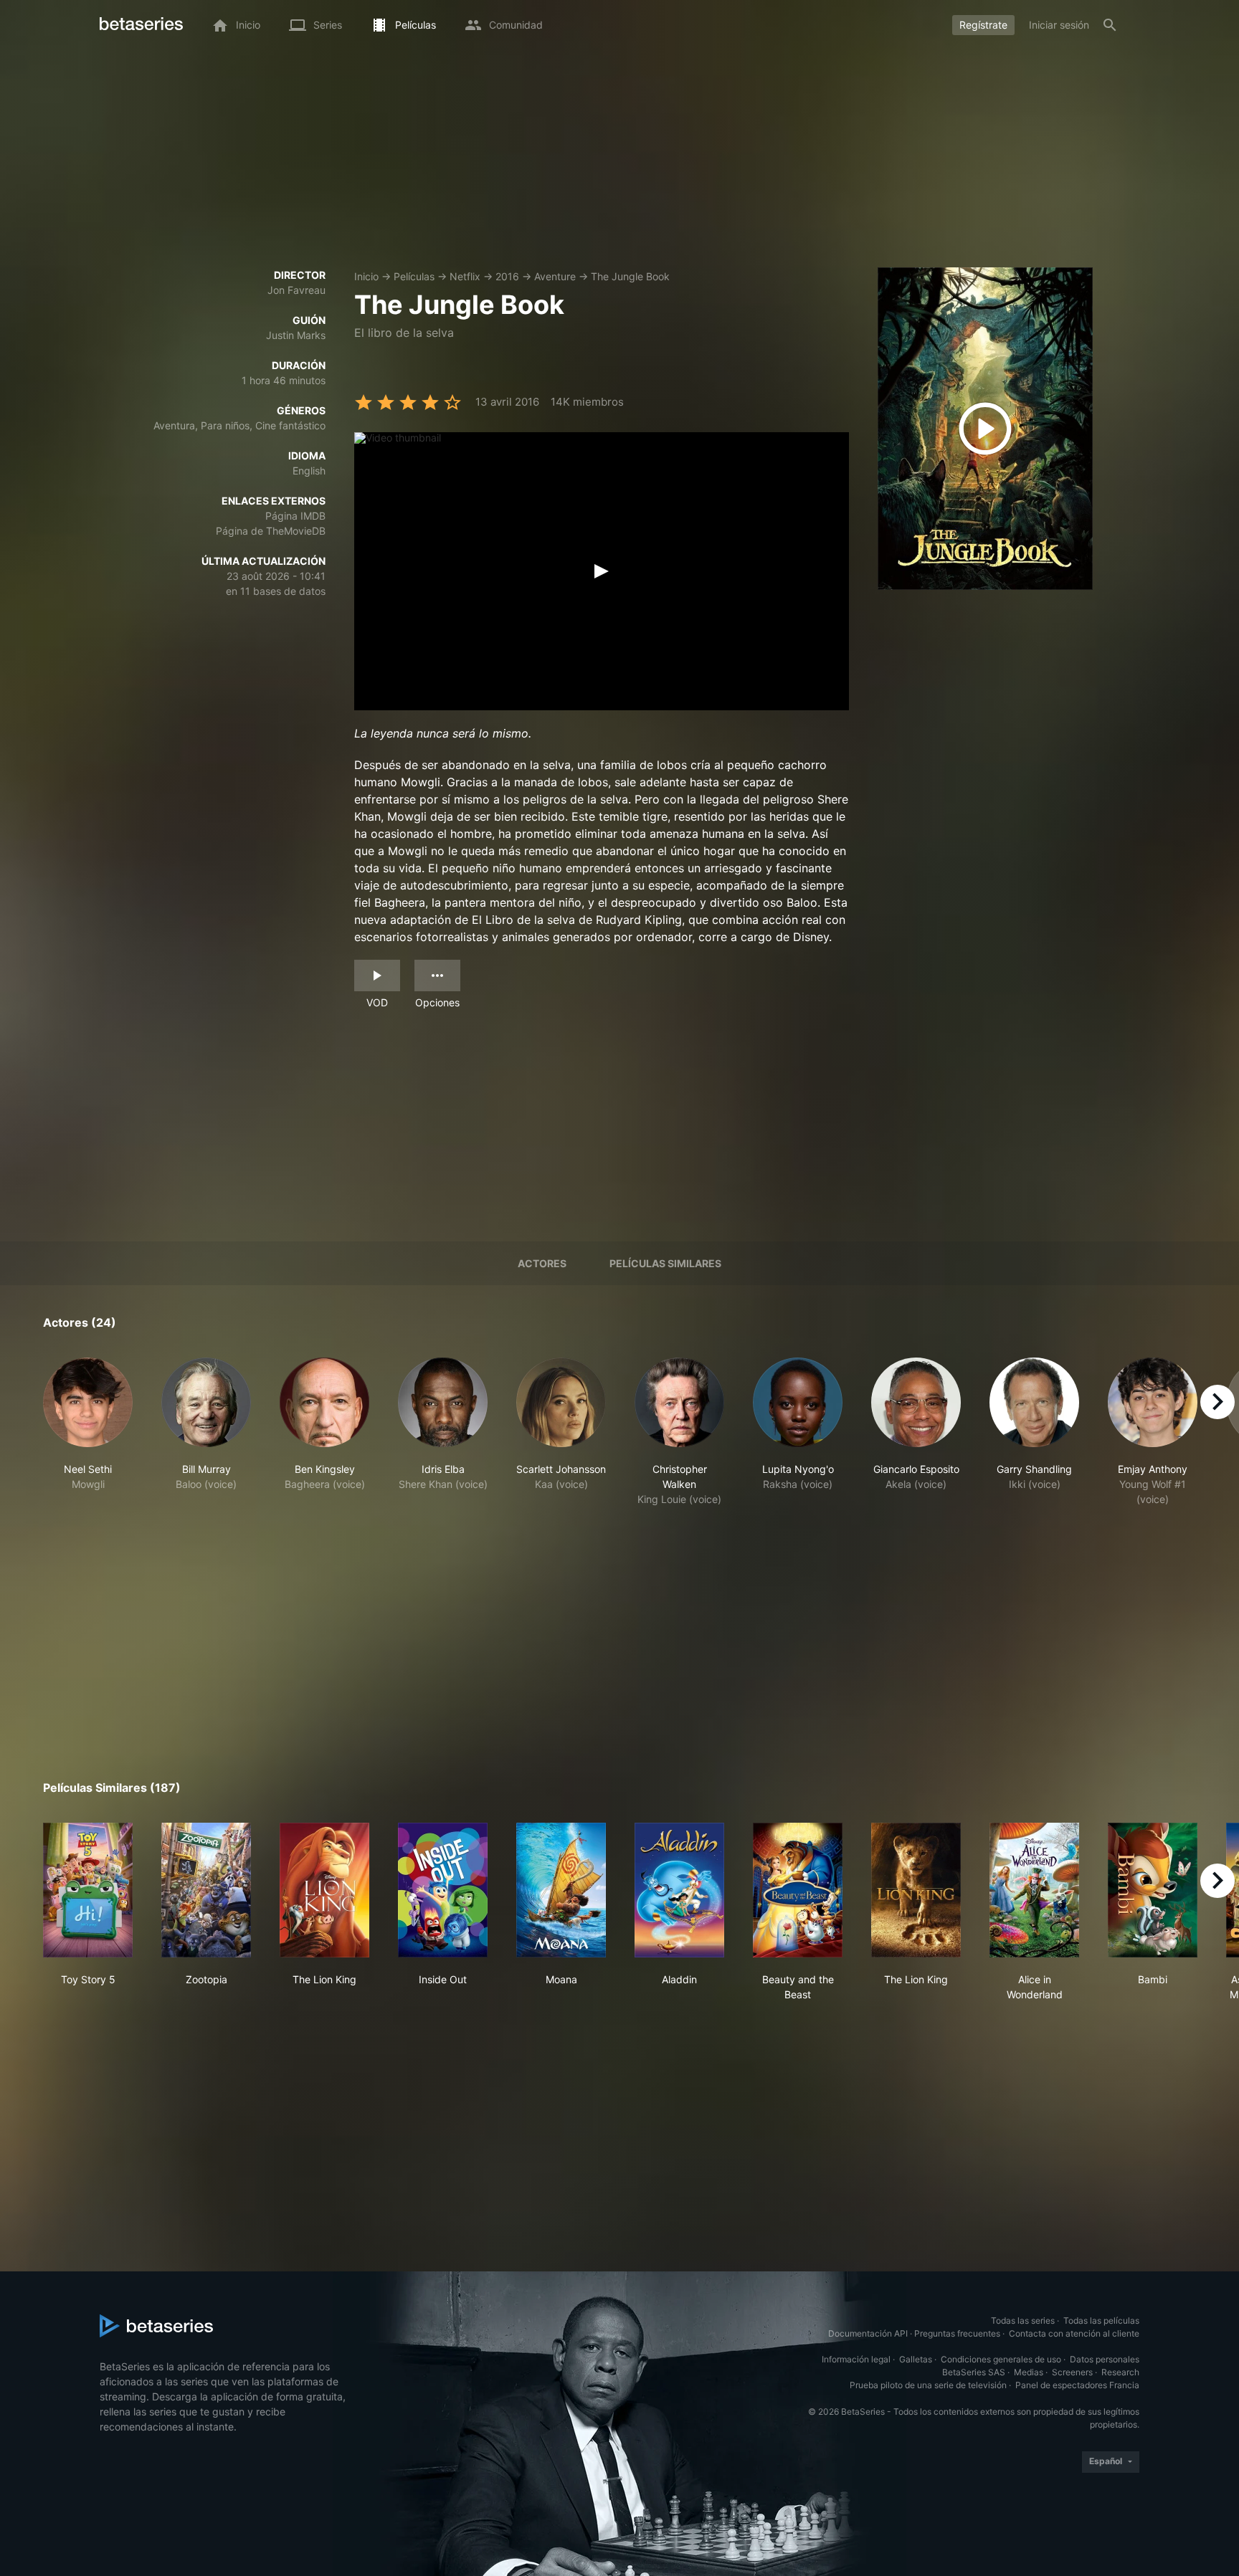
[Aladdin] (679, 1890)
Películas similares (665, 1263)
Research (1120, 2372)
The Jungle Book (630, 276)
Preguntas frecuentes (957, 2333)
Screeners (1072, 2372)
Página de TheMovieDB (271, 531)
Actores (542, 1263)
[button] (88, 1432)
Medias (1029, 2372)
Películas (414, 276)
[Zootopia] (206, 1890)
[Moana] (561, 1890)
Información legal (856, 2359)
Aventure (555, 276)
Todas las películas (1101, 2320)
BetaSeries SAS (974, 2372)
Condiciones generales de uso (1001, 2359)
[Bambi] (1153, 1890)
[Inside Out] (443, 1890)
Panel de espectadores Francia (1077, 2385)
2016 (507, 276)
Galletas (916, 2359)
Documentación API (868, 2333)
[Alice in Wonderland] (1034, 1890)
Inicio (366, 276)
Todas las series (1023, 2320)
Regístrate (983, 25)
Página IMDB (295, 516)
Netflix (465, 276)
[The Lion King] (324, 1890)
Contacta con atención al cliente (1074, 2333)
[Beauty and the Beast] (798, 1890)
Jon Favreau (296, 290)
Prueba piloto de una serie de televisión (928, 2385)
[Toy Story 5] (88, 1890)
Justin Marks (296, 335)
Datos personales (1105, 2359)
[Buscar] (1110, 25)
